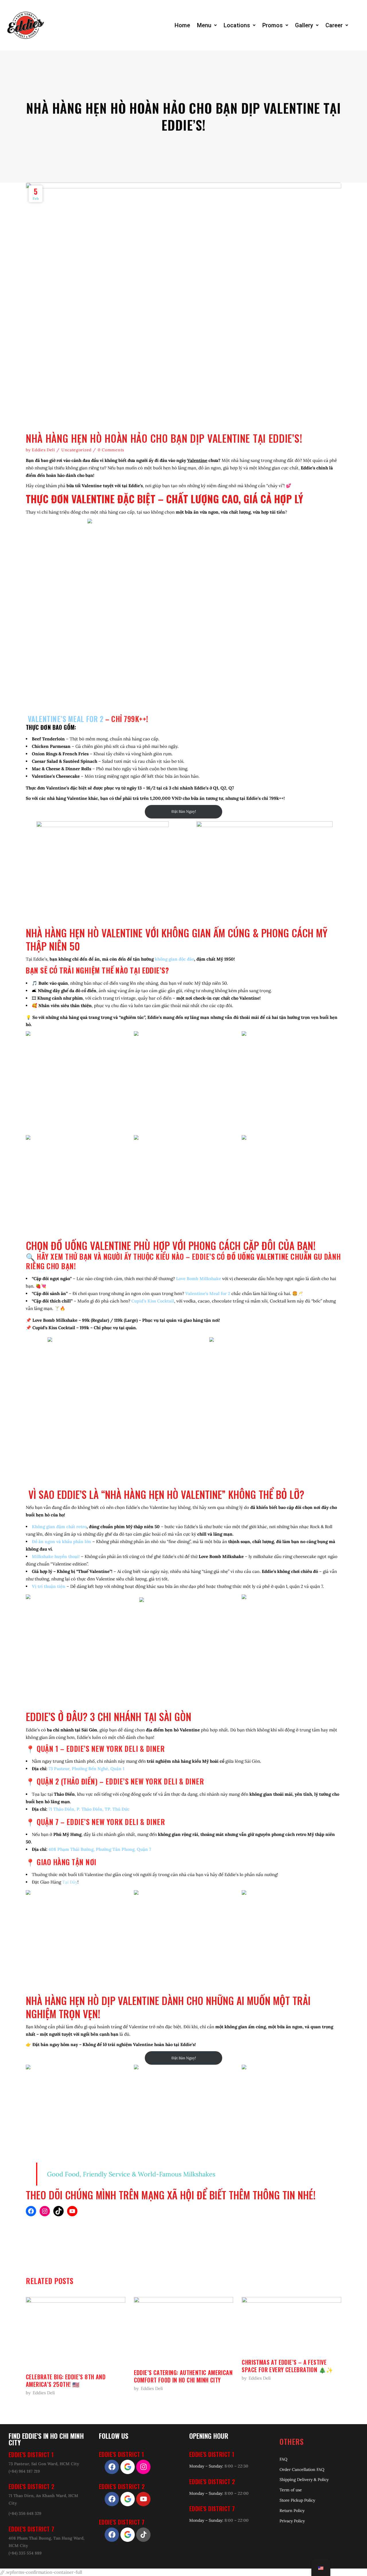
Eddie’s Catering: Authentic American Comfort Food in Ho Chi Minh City (183, 2376)
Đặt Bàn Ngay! (184, 811)
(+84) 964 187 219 (24, 2471)
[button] (207, 25)
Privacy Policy (292, 2521)
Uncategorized (76, 450)
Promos (273, 25)
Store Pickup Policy (297, 2500)
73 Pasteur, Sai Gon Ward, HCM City (44, 2464)
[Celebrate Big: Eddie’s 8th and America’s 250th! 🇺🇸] (76, 2332)
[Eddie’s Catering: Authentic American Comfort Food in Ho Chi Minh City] (184, 2330)
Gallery (304, 25)
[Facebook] (31, 2211)
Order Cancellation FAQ (302, 2469)
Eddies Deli (43, 450)
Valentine (197, 460)
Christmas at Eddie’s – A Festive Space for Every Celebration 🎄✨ (287, 2366)
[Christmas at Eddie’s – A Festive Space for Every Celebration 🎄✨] (291, 2325)
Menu (204, 25)
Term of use (291, 2490)
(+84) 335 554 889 (25, 2553)
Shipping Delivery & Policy (304, 2480)
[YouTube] (72, 2211)
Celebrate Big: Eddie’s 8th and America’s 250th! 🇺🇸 (66, 2380)
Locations (237, 25)
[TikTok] (58, 2211)
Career (334, 25)
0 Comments (111, 450)
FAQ (283, 2459)
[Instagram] (45, 2211)
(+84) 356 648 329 (25, 2513)
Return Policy (292, 2511)
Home (182, 25)
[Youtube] (143, 2499)
